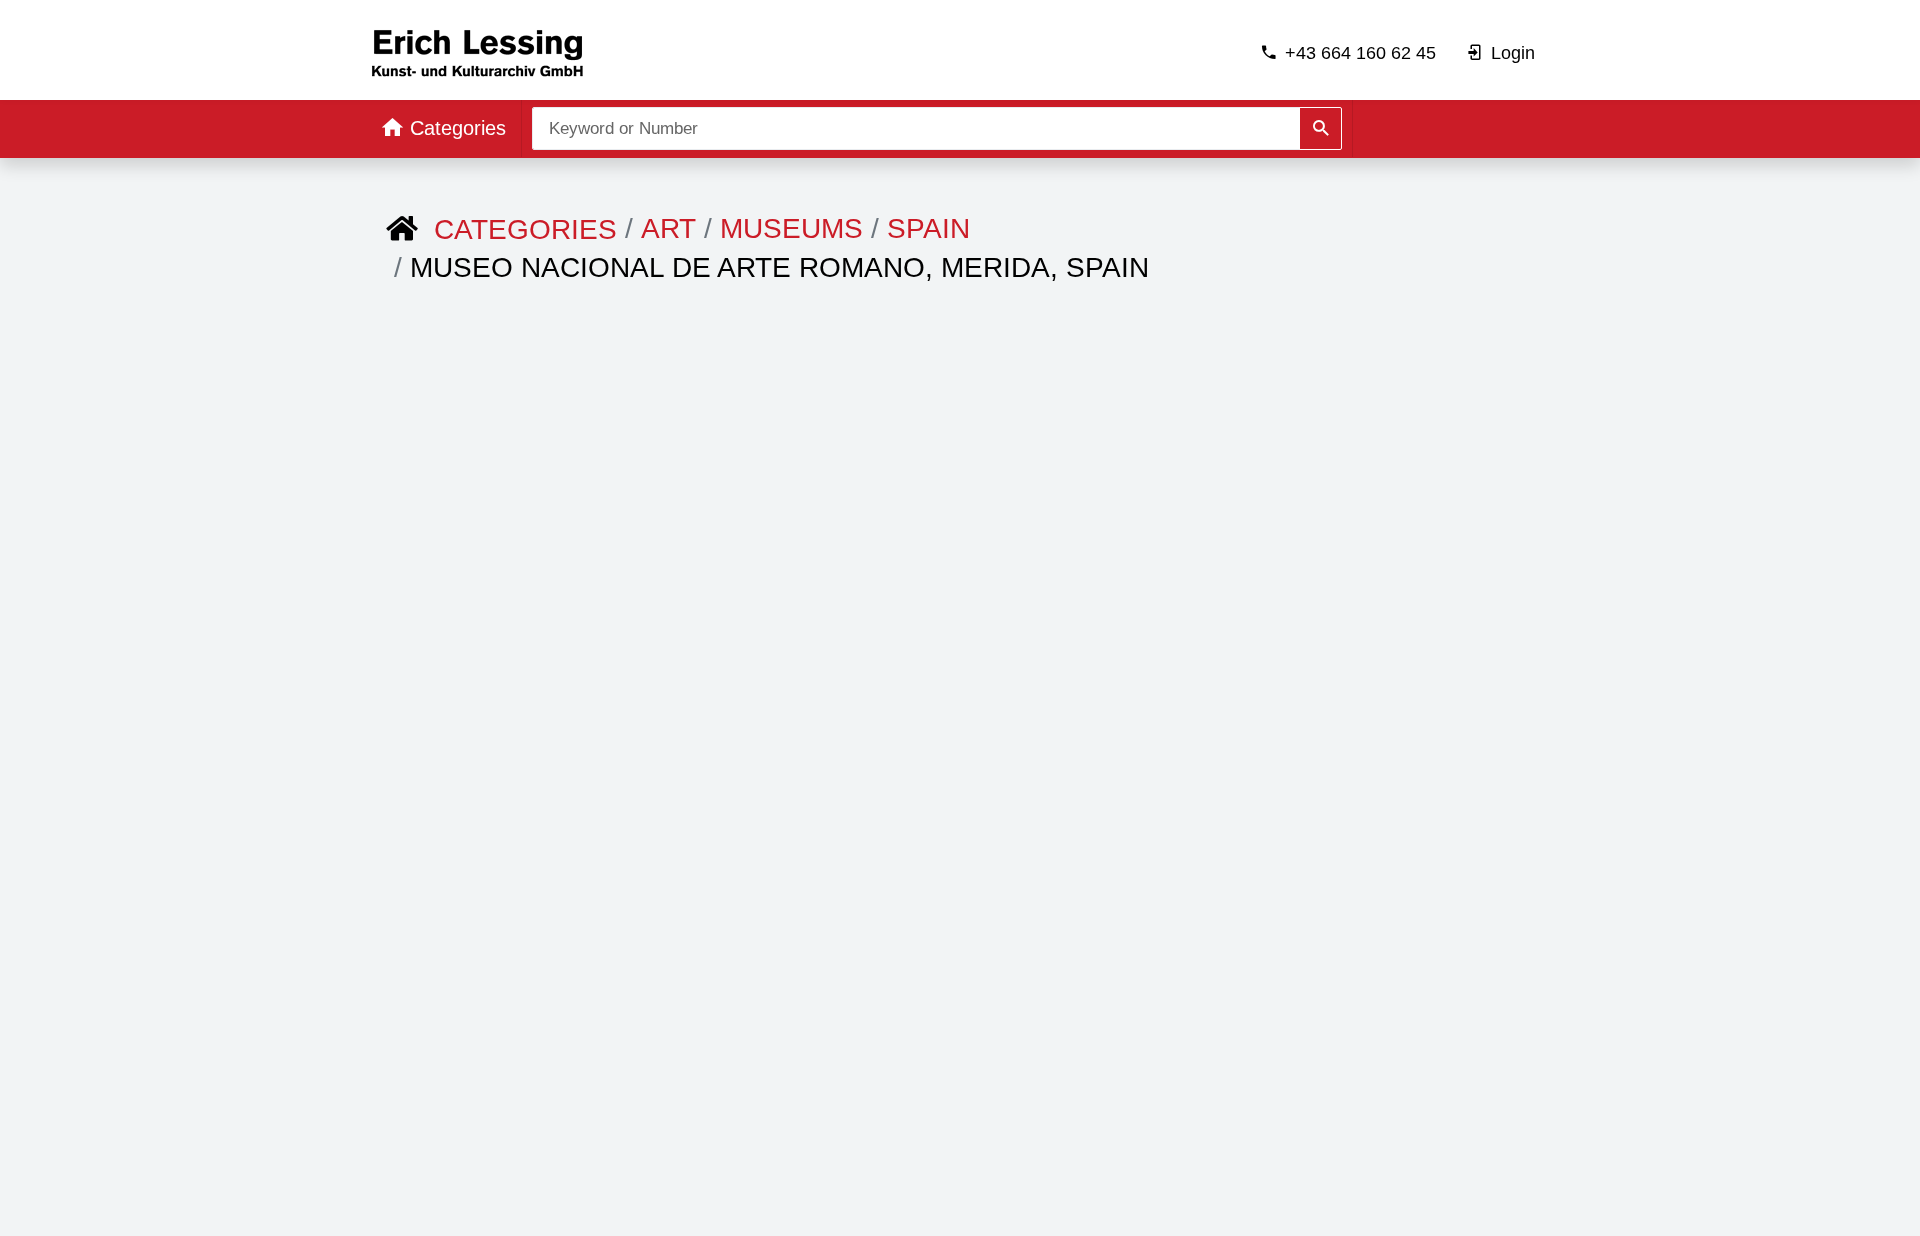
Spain (928, 228)
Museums (791, 228)
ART (668, 228)
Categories (525, 229)
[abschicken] (1320, 128)
